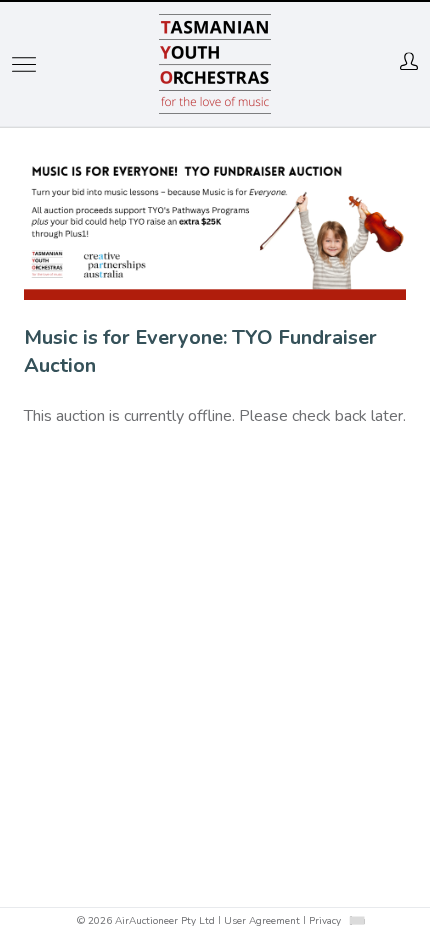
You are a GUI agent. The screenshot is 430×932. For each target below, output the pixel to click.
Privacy (325, 921)
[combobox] (357, 920)
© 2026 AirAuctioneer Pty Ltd (146, 921)
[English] (356, 920)
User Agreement (262, 921)
